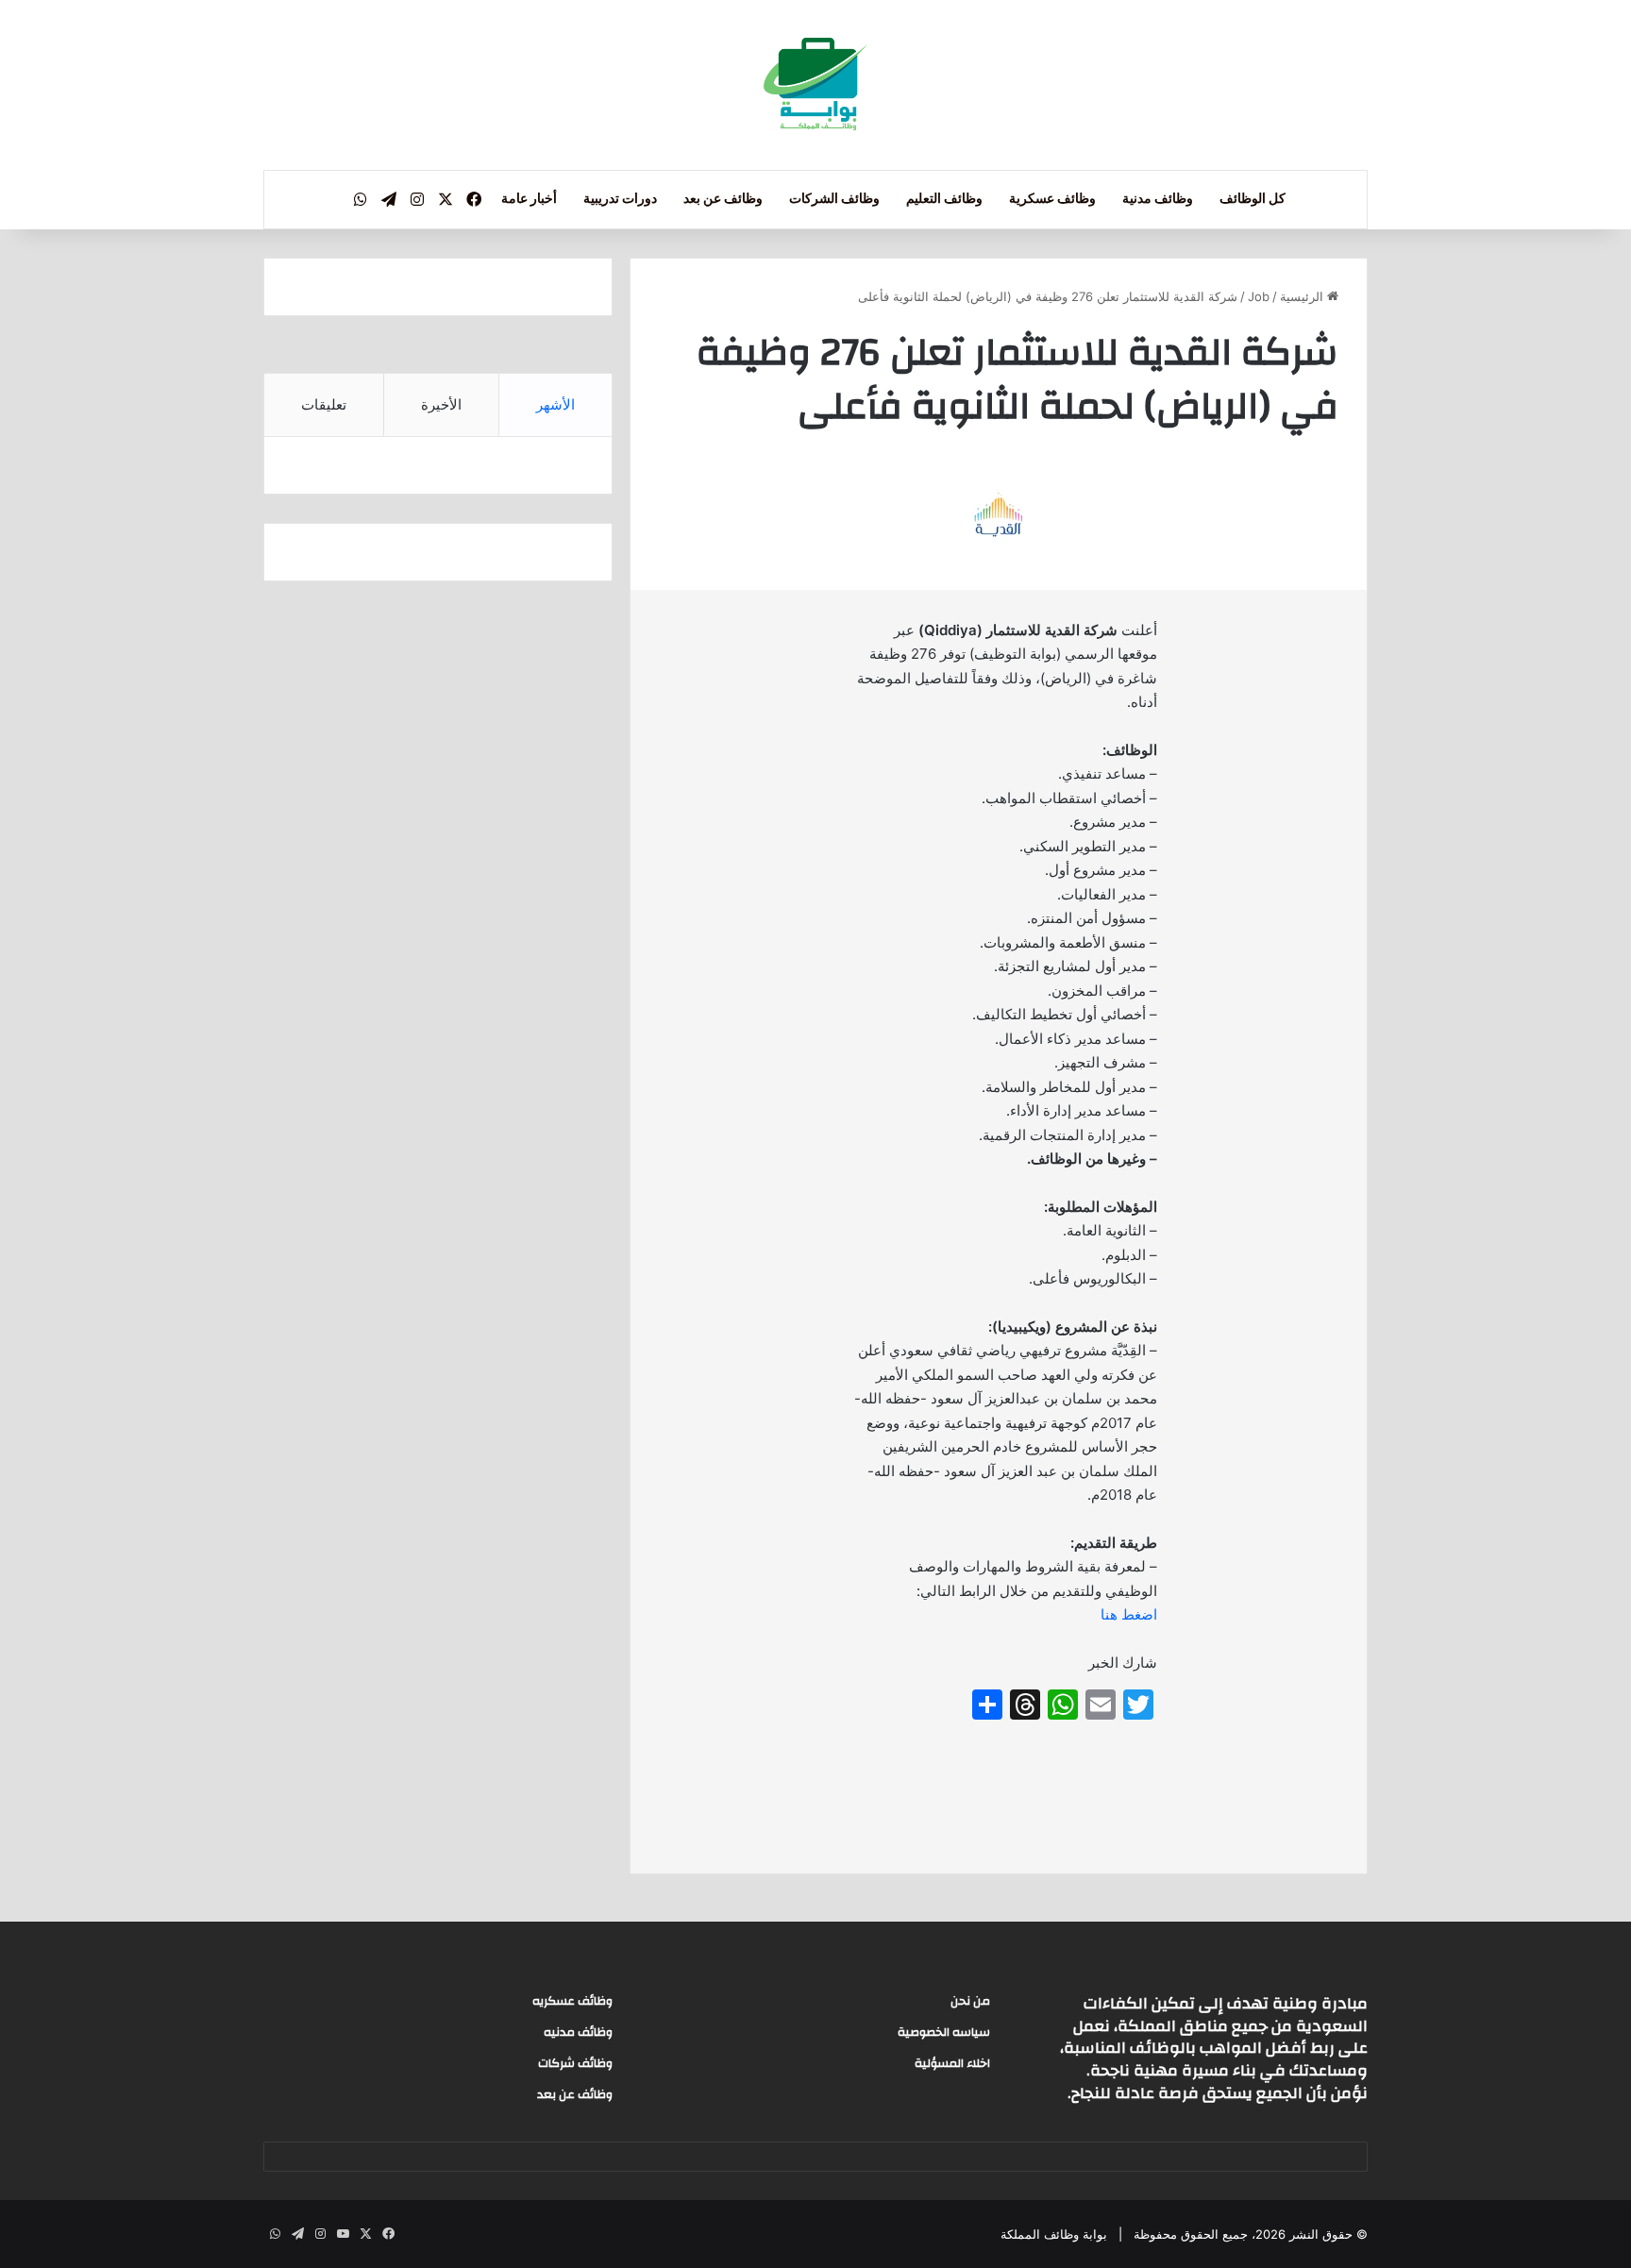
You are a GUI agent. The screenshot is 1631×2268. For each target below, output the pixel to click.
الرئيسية (1303, 296)
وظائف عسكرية (1052, 199)
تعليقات (324, 404)
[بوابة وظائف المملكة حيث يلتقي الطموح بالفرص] (815, 85)
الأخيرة (441, 404)
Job (1259, 296)
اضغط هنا (1129, 1614)
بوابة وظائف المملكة (1054, 2234)
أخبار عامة (529, 199)
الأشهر (555, 404)
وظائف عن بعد (723, 199)
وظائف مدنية (1158, 199)
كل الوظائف (1253, 199)
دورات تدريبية (620, 199)
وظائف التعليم (944, 199)
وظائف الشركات (834, 199)
